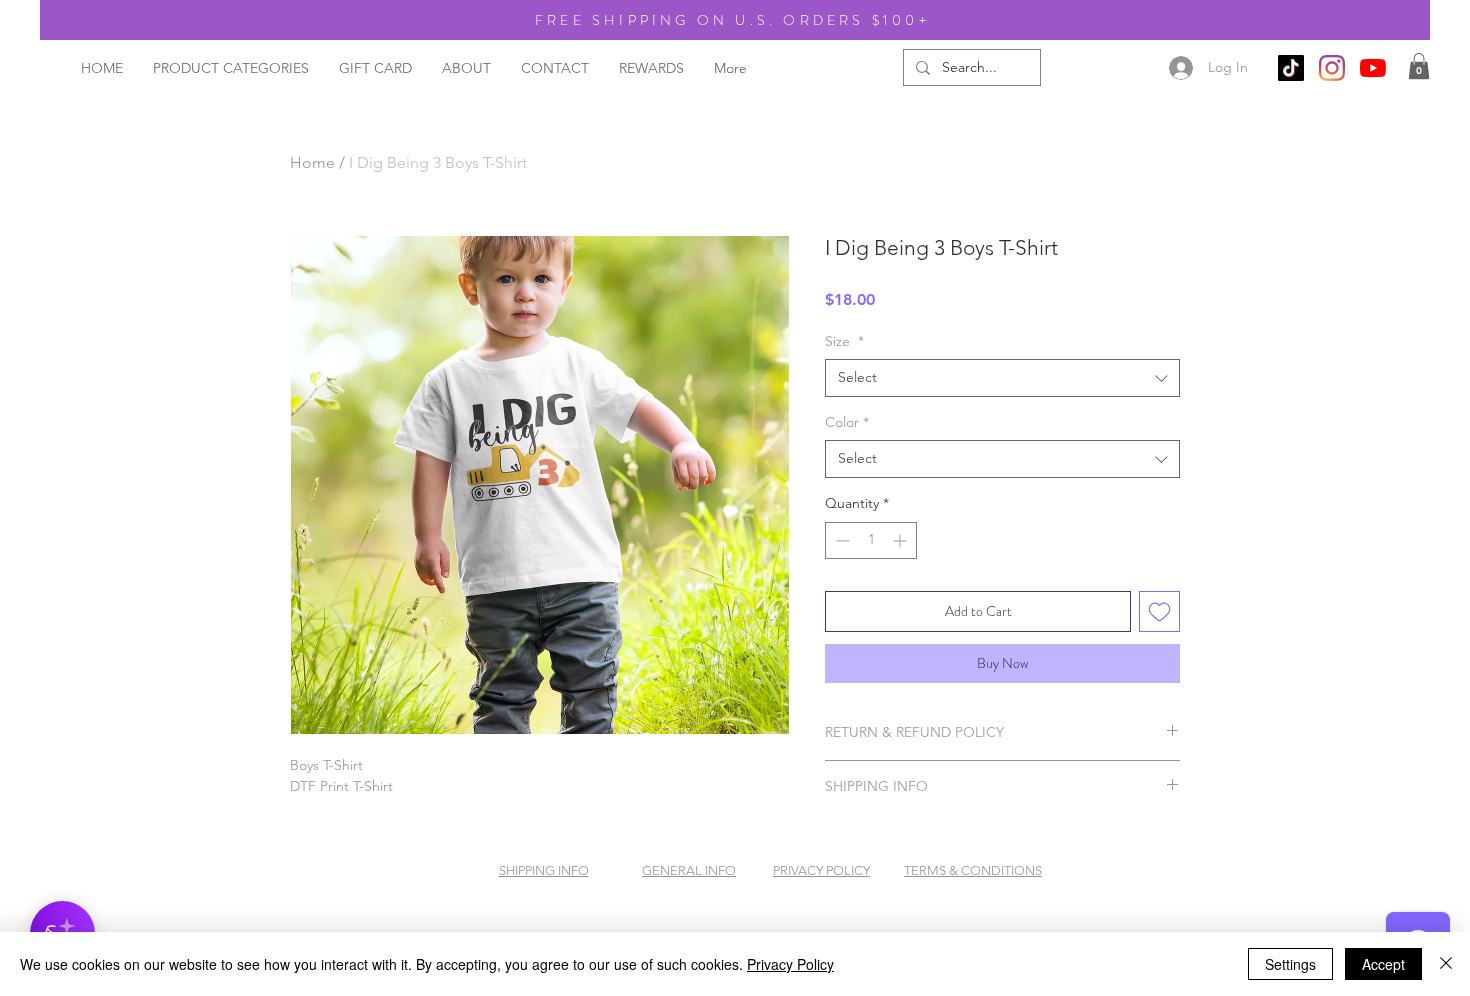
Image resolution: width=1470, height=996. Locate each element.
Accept (1383, 964)
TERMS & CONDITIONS (973, 870)
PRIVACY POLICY (821, 870)
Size (844, 341)
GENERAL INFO (689, 870)
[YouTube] (1373, 68)
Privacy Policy (790, 964)
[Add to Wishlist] (1159, 611)
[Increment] (901, 540)
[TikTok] (1291, 68)
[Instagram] (1332, 68)
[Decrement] (840, 540)
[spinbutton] (871, 540)
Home (312, 162)
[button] (1419, 66)
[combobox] (1002, 378)
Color (847, 422)
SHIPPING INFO (544, 870)
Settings (1290, 964)
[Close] (1446, 964)
